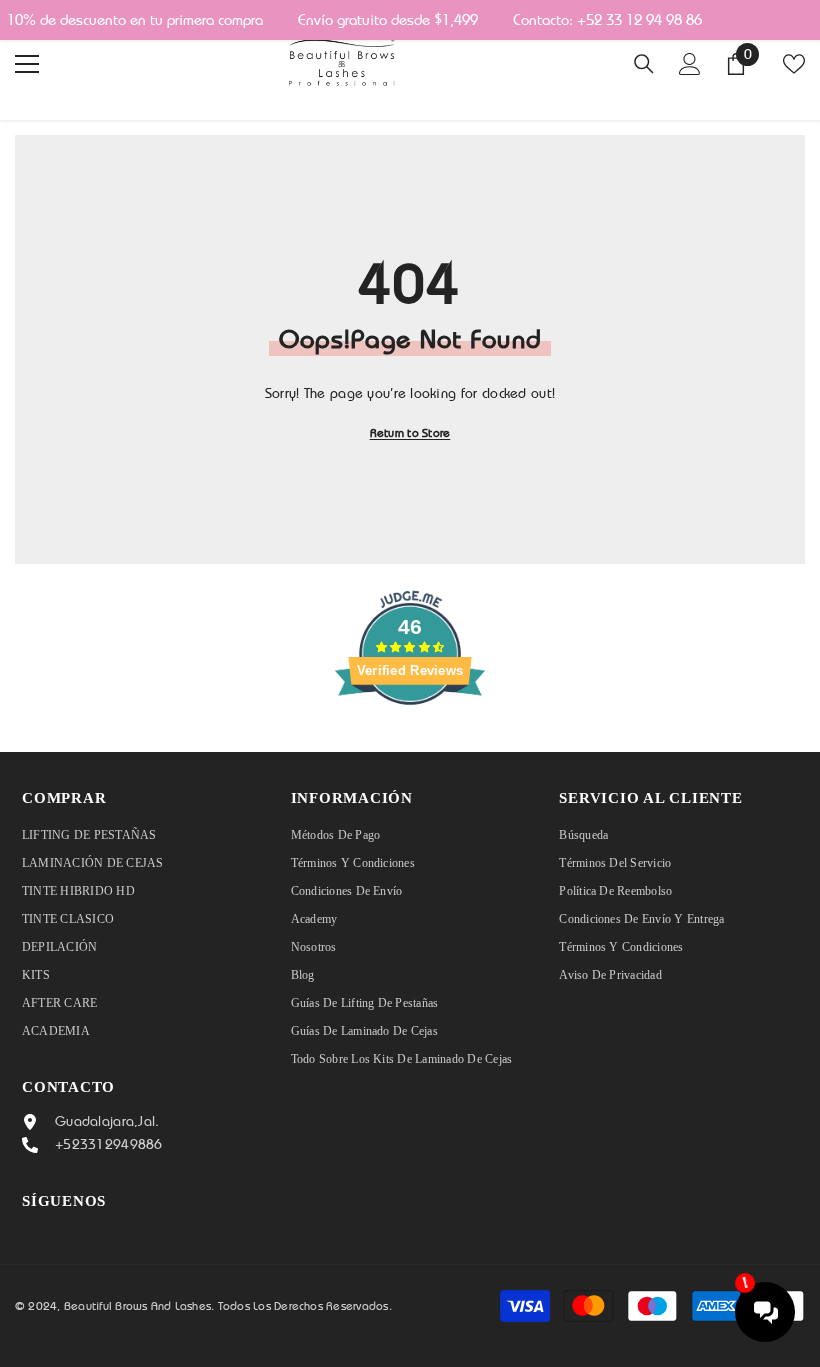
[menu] (27, 64)
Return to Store (410, 433)
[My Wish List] (794, 64)
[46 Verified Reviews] (410, 741)
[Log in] (690, 64)
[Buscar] (644, 64)
